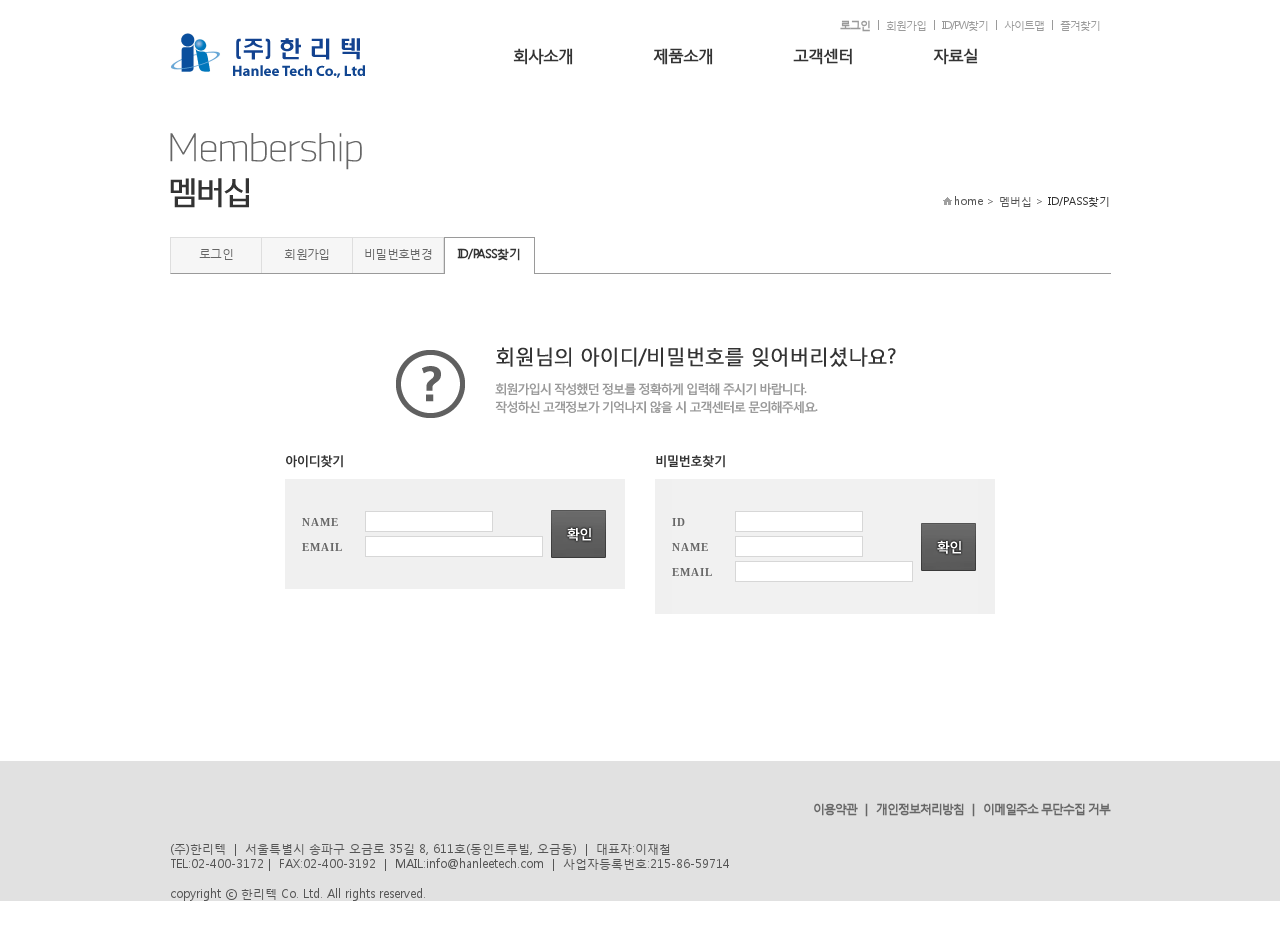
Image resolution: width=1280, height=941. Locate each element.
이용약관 (835, 808)
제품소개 (683, 54)
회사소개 (543, 54)
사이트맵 (1024, 25)
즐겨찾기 (1080, 25)
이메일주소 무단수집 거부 (1046, 808)
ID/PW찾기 (965, 25)
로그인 (855, 25)
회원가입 (906, 25)
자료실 (955, 54)
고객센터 (823, 54)
